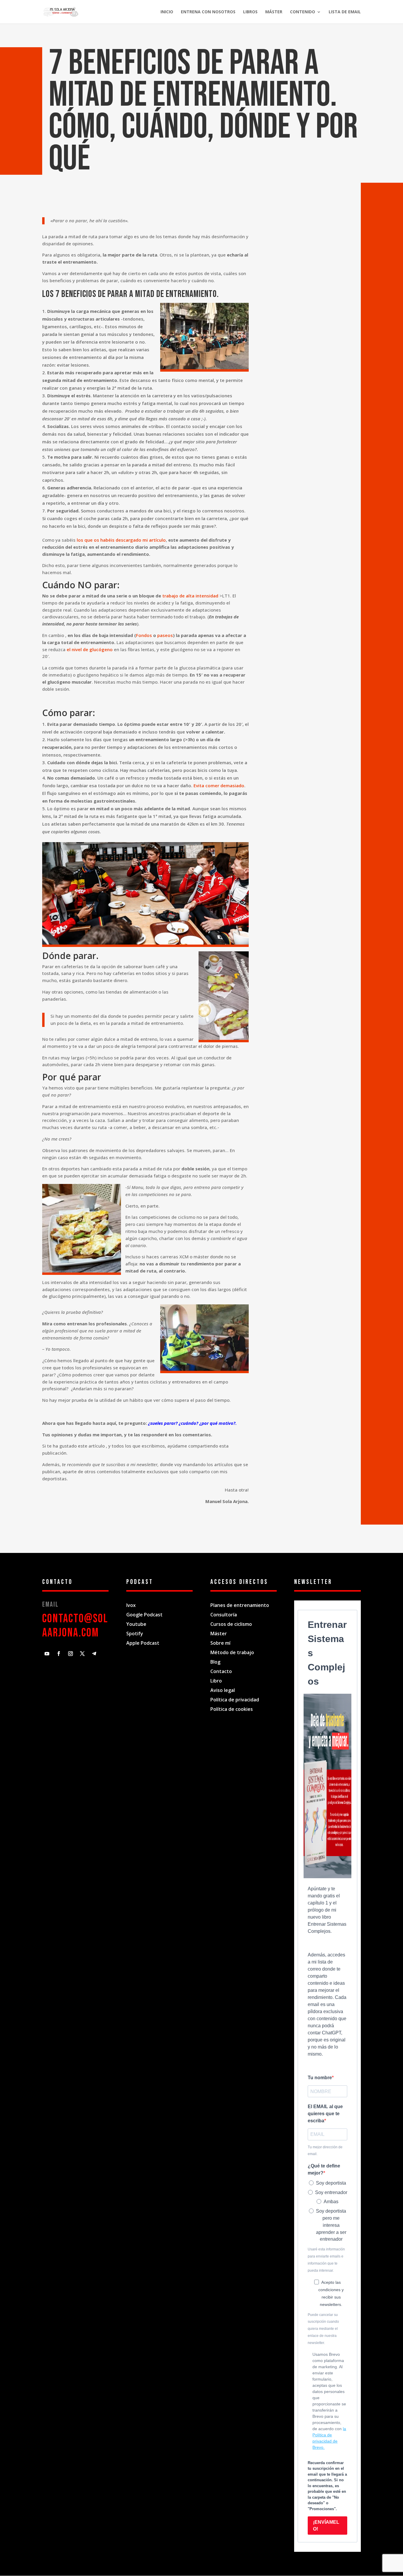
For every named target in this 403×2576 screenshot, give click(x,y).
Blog (215, 1662)
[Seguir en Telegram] (94, 1654)
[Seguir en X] (82, 1654)
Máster (274, 12)
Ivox (131, 1605)
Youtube (136, 1624)
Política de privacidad (235, 1700)
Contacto (221, 1671)
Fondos (144, 635)
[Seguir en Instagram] (71, 1654)
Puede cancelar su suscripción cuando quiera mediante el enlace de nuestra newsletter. (323, 2329)
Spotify (135, 1634)
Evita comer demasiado (219, 785)
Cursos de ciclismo (231, 1624)
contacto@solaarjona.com (75, 1626)
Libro (216, 1681)
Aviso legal (223, 1690)
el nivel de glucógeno (90, 649)
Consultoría (224, 1615)
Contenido (303, 12)
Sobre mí (221, 1643)
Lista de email (345, 12)
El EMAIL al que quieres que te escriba (325, 2114)
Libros (250, 12)
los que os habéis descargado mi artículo (121, 540)
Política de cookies (232, 1709)
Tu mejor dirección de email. (325, 2151)
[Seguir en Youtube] (47, 1654)
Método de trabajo (232, 1652)
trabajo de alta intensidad (190, 596)
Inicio (167, 12)
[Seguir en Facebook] (59, 1654)
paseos (165, 635)
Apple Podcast (143, 1643)
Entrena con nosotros (208, 12)
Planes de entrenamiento (240, 1605)
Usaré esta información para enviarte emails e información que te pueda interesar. (326, 2260)
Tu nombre (320, 2078)
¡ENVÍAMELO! (326, 2526)
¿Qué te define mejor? (324, 2169)
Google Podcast (144, 1615)
